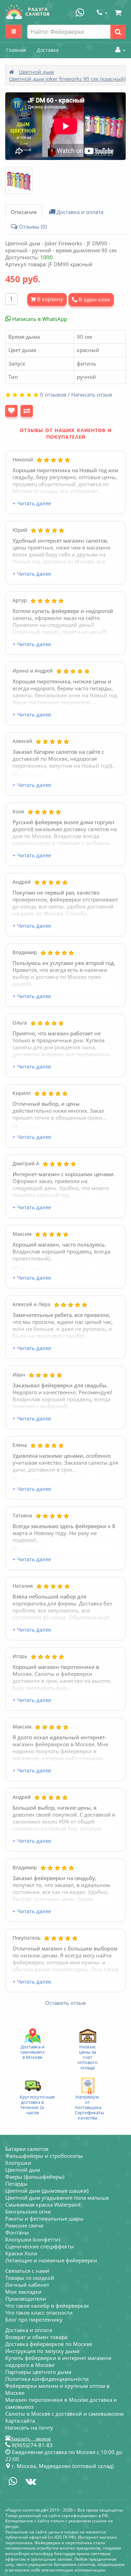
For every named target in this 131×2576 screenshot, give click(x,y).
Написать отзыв (92, 394)
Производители (26, 2299)
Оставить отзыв (65, 2003)
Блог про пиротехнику (34, 2320)
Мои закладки (23, 2292)
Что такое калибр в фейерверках (47, 2306)
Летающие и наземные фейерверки (51, 2260)
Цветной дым (36, 72)
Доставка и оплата (79, 212)
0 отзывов (53, 394)
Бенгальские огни (28, 2211)
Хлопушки (18, 2163)
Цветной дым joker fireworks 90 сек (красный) (67, 79)
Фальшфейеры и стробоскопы (44, 2156)
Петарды (16, 2184)
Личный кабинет (27, 2285)
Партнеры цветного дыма (38, 2372)
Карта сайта (20, 2421)
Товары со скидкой (30, 2278)
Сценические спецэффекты (40, 2246)
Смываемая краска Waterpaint (43, 2205)
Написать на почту (29, 2428)
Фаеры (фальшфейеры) (35, 2177)
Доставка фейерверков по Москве (49, 2344)
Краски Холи (21, 2253)
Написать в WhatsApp (39, 319)
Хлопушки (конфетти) (33, 2239)
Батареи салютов (27, 2149)
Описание (24, 212)
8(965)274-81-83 (32, 2445)
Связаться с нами (27, 2271)
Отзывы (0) (32, 227)
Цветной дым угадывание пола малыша (57, 2198)
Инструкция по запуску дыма (42, 2351)
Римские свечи (24, 2225)
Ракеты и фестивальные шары (44, 2218)
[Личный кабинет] (119, 50)
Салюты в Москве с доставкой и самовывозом (64, 2414)
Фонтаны (17, 2232)
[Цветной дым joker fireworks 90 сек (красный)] (19, 181)
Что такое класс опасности (39, 2313)
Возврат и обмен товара (36, 2337)
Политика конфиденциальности (47, 2379)
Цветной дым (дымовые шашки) (47, 2191)
